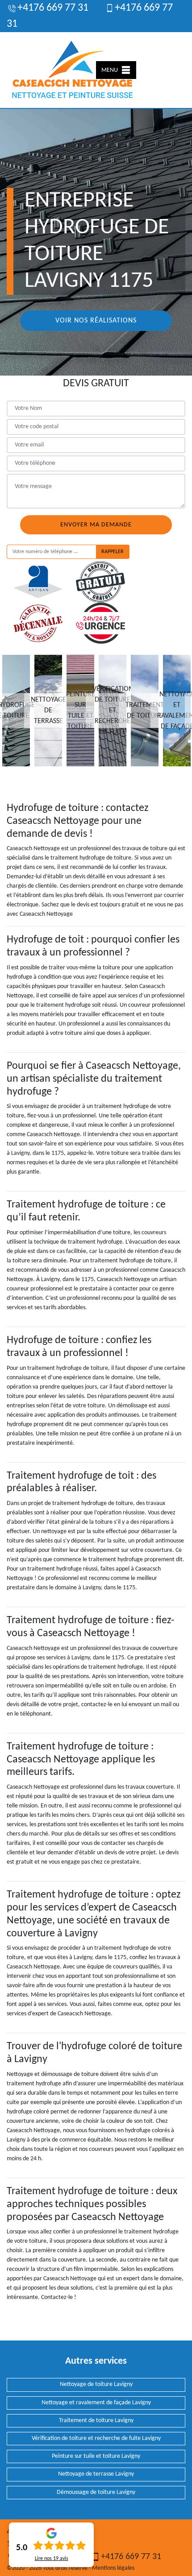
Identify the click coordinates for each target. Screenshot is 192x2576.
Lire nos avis (52, 2559)
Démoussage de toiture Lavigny (96, 2492)
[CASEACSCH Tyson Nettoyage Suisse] (73, 70)
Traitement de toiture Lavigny (96, 2421)
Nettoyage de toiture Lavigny (96, 2384)
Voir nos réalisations (96, 321)
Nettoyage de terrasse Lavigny (96, 2474)
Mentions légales (113, 2568)
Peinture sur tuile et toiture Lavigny (96, 2456)
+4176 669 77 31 (53, 8)
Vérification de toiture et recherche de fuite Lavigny (96, 2438)
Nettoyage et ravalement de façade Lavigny (96, 2403)
